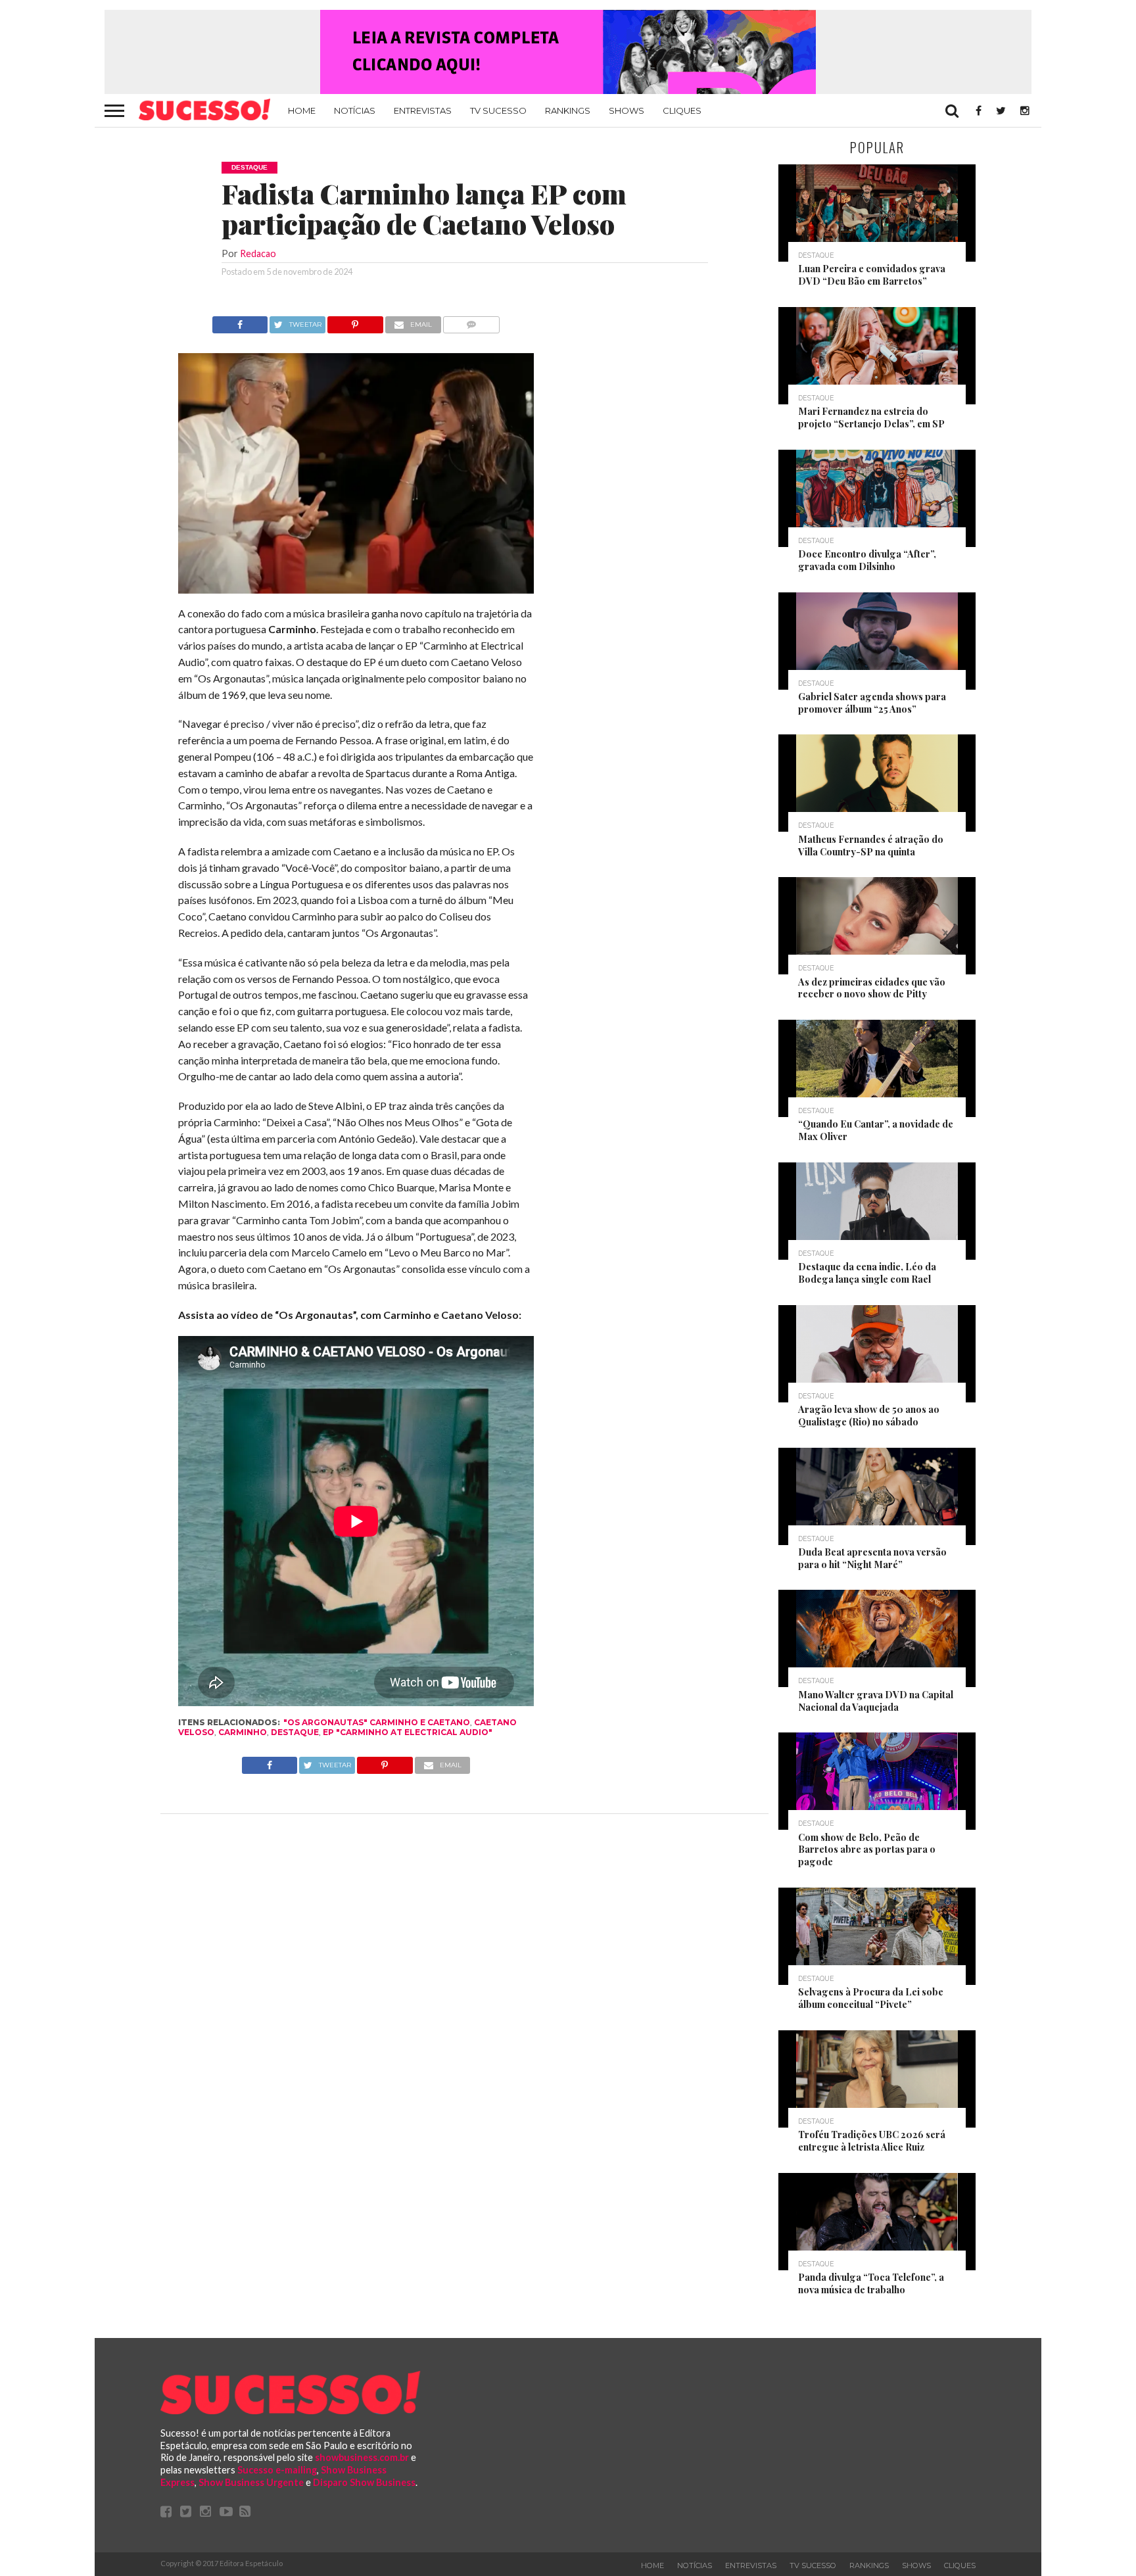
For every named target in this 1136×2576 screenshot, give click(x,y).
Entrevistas (423, 110)
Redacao (258, 253)
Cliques (682, 110)
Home (302, 110)
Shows (627, 110)
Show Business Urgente (251, 2482)
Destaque (295, 1732)
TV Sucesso (498, 110)
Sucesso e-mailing (277, 2470)
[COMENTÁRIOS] (472, 321)
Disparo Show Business (364, 2482)
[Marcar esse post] (355, 321)
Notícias (355, 110)
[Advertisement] (652, 513)
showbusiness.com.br (362, 2457)
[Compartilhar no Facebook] (240, 321)
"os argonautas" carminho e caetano (377, 1722)
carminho (243, 1732)
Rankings (568, 110)
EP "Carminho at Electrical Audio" (408, 1732)
